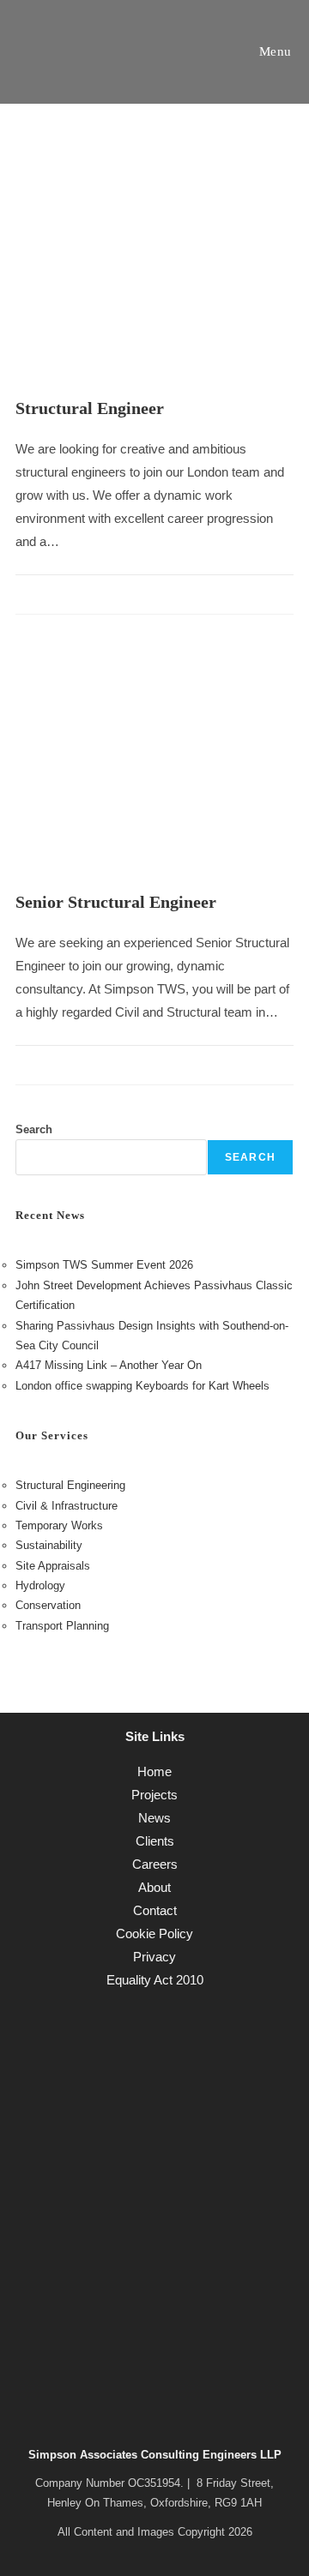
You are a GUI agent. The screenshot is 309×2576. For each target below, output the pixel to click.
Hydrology (40, 1585)
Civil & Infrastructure (67, 1506)
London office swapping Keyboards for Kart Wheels (142, 1386)
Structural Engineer (90, 408)
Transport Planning (62, 1626)
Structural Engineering (70, 1485)
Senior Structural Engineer (116, 902)
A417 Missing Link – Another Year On (109, 1365)
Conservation (48, 1605)
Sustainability (49, 1545)
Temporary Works (59, 1525)
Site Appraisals (53, 1566)
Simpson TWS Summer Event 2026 (104, 1265)
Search (34, 1129)
